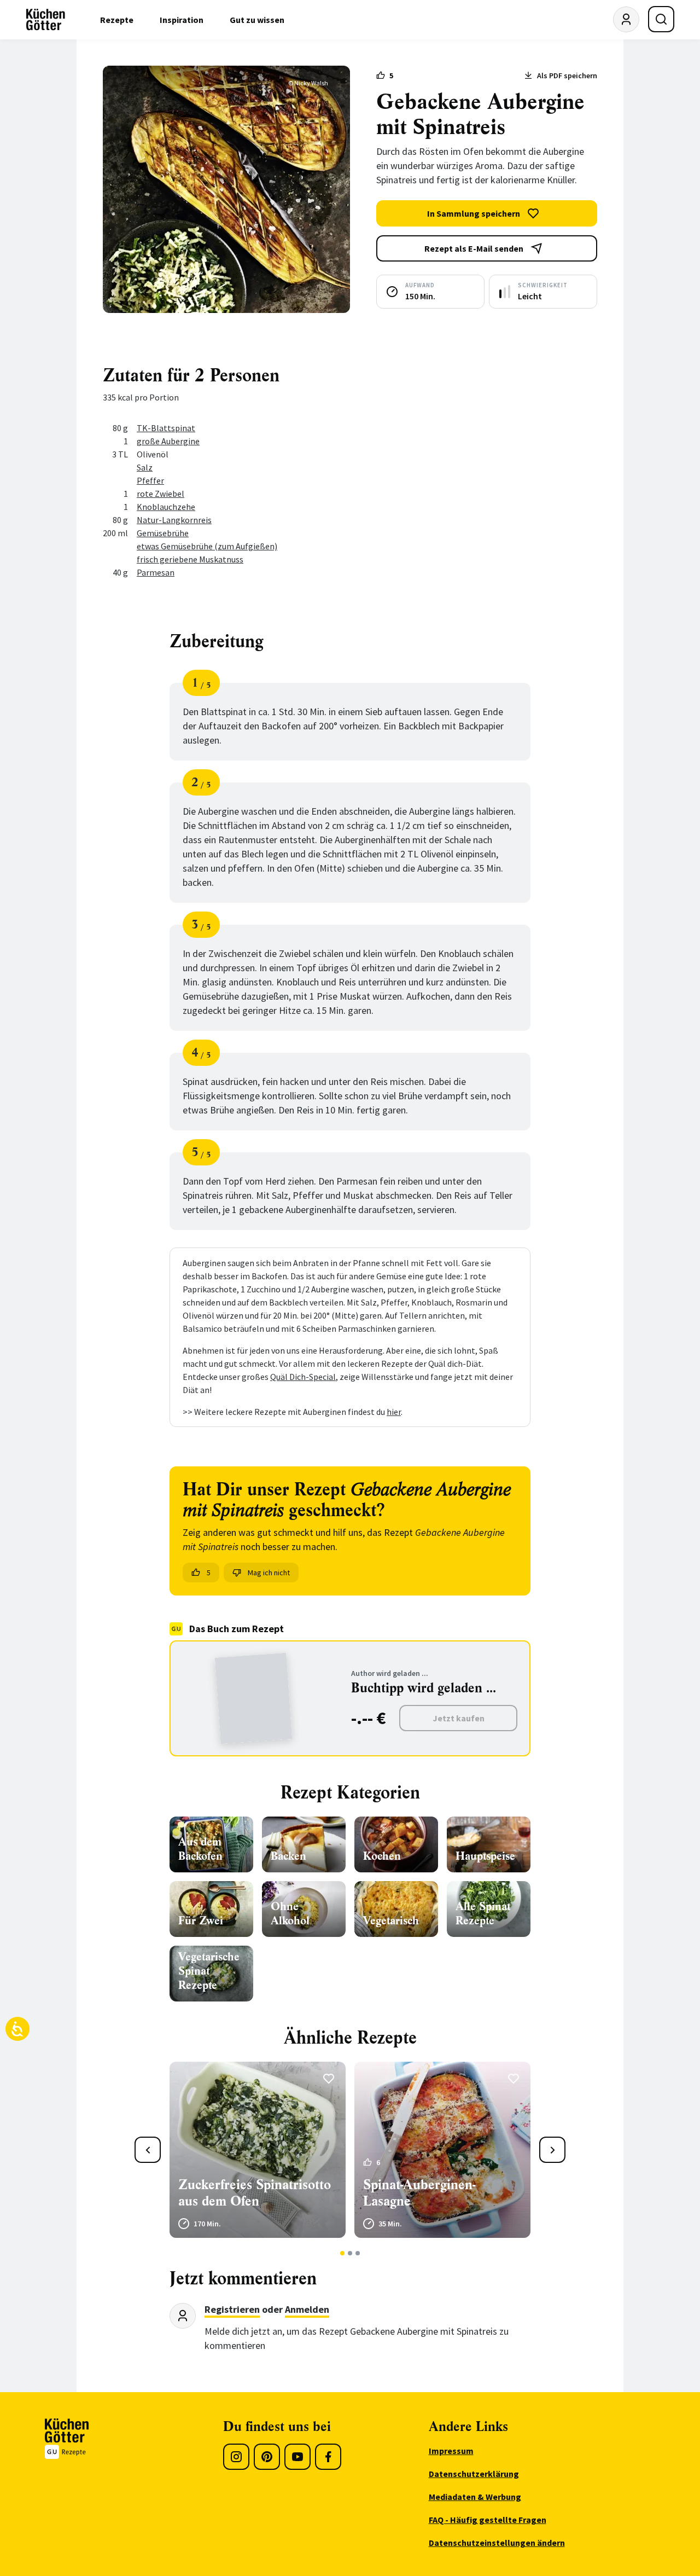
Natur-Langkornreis (174, 520)
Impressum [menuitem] (451, 2451)
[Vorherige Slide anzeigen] (148, 2150)
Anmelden (307, 2309)
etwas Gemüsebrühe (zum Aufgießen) (207, 546)
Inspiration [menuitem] (182, 20)
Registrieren (232, 2309)
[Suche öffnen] (661, 19)
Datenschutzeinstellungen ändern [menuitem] (497, 2543)
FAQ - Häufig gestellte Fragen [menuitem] (488, 2520)
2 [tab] (350, 2253)
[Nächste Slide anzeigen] (552, 2150)
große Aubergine (168, 441)
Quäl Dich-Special (303, 1377)
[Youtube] (297, 2457)
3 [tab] (358, 2253)
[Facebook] (328, 2457)
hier (394, 1412)
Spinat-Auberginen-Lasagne (419, 2193)
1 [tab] (343, 2253)
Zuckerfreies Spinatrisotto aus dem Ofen (255, 2193)
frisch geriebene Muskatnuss (190, 559)
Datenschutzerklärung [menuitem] (474, 2474)
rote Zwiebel (161, 494)
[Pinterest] (267, 2457)
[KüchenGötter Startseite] (46, 20)
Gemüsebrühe (163, 533)
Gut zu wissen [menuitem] (257, 20)
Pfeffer (150, 480)
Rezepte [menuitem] (117, 20)
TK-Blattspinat (166, 428)
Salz (145, 467)
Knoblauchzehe (166, 507)
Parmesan (156, 572)
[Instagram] (236, 2457)
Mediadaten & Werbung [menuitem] (475, 2497)
